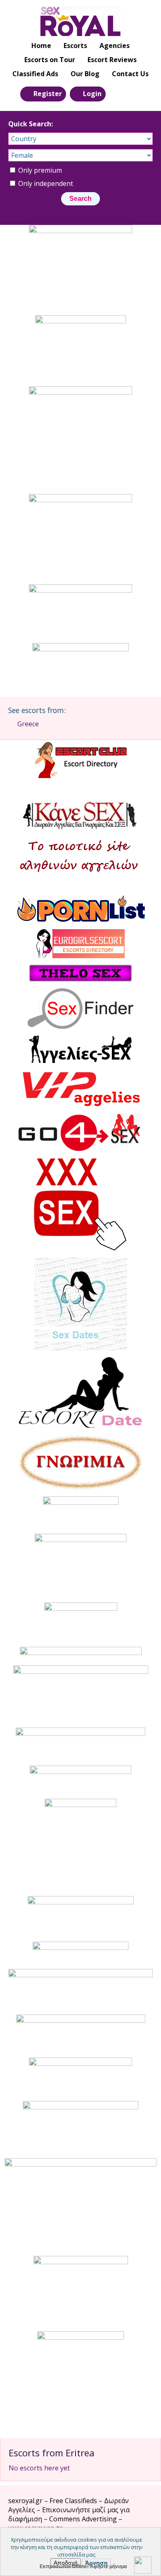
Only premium (39, 170)
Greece (28, 724)
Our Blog (85, 74)
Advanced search (85, 212)
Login (92, 94)
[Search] (117, 93)
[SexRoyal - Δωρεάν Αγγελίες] (80, 21)
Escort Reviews (112, 60)
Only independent (45, 183)
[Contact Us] (135, 93)
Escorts (75, 46)
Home (41, 46)
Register (48, 94)
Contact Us (130, 74)
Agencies (115, 46)
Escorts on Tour (50, 60)
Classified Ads (35, 74)
